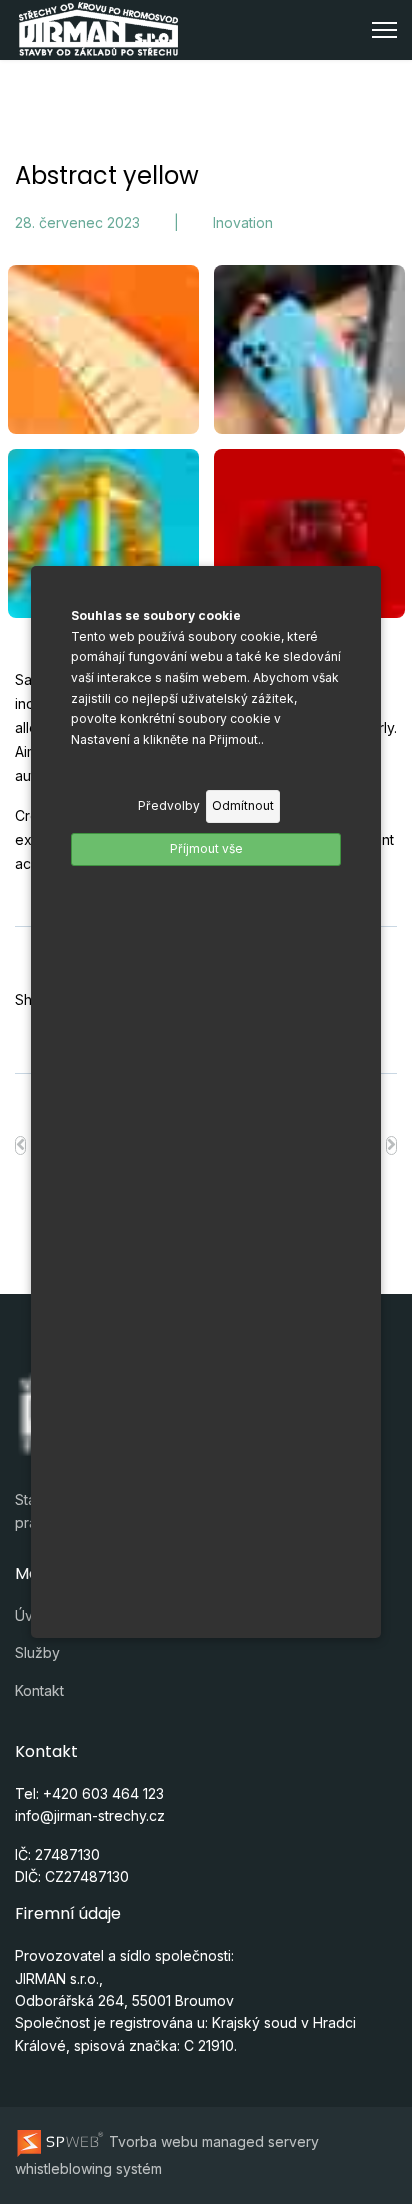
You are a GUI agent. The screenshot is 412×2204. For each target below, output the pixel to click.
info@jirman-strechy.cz (90, 1815)
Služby (37, 1652)
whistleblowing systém (88, 2168)
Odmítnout (243, 805)
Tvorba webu (151, 2141)
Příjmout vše (206, 848)
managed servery (260, 2141)
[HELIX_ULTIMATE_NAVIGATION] (384, 30)
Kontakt (39, 1690)
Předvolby (169, 805)
